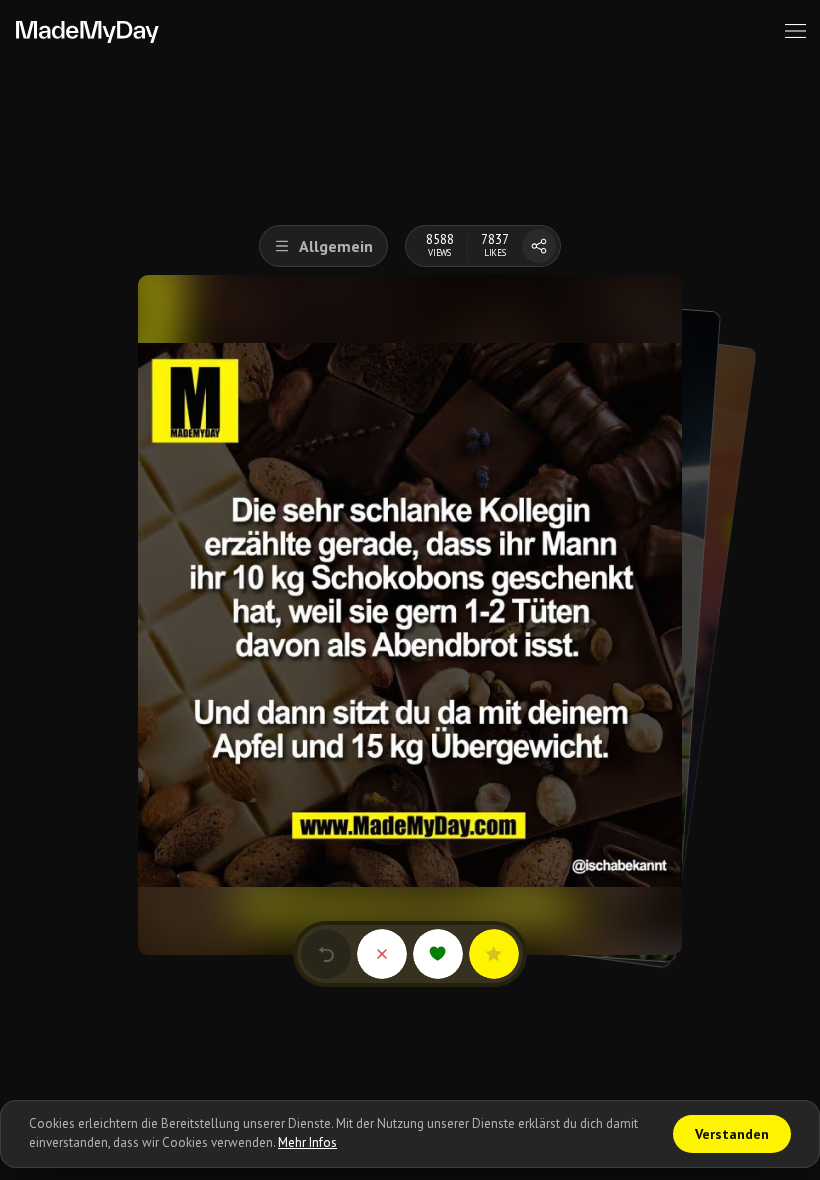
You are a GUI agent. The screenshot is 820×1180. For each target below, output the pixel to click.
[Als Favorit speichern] (494, 954)
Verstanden (732, 1134)
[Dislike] (382, 954)
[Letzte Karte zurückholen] (326, 954)
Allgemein (336, 246)
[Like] (438, 954)
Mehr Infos (307, 1142)
